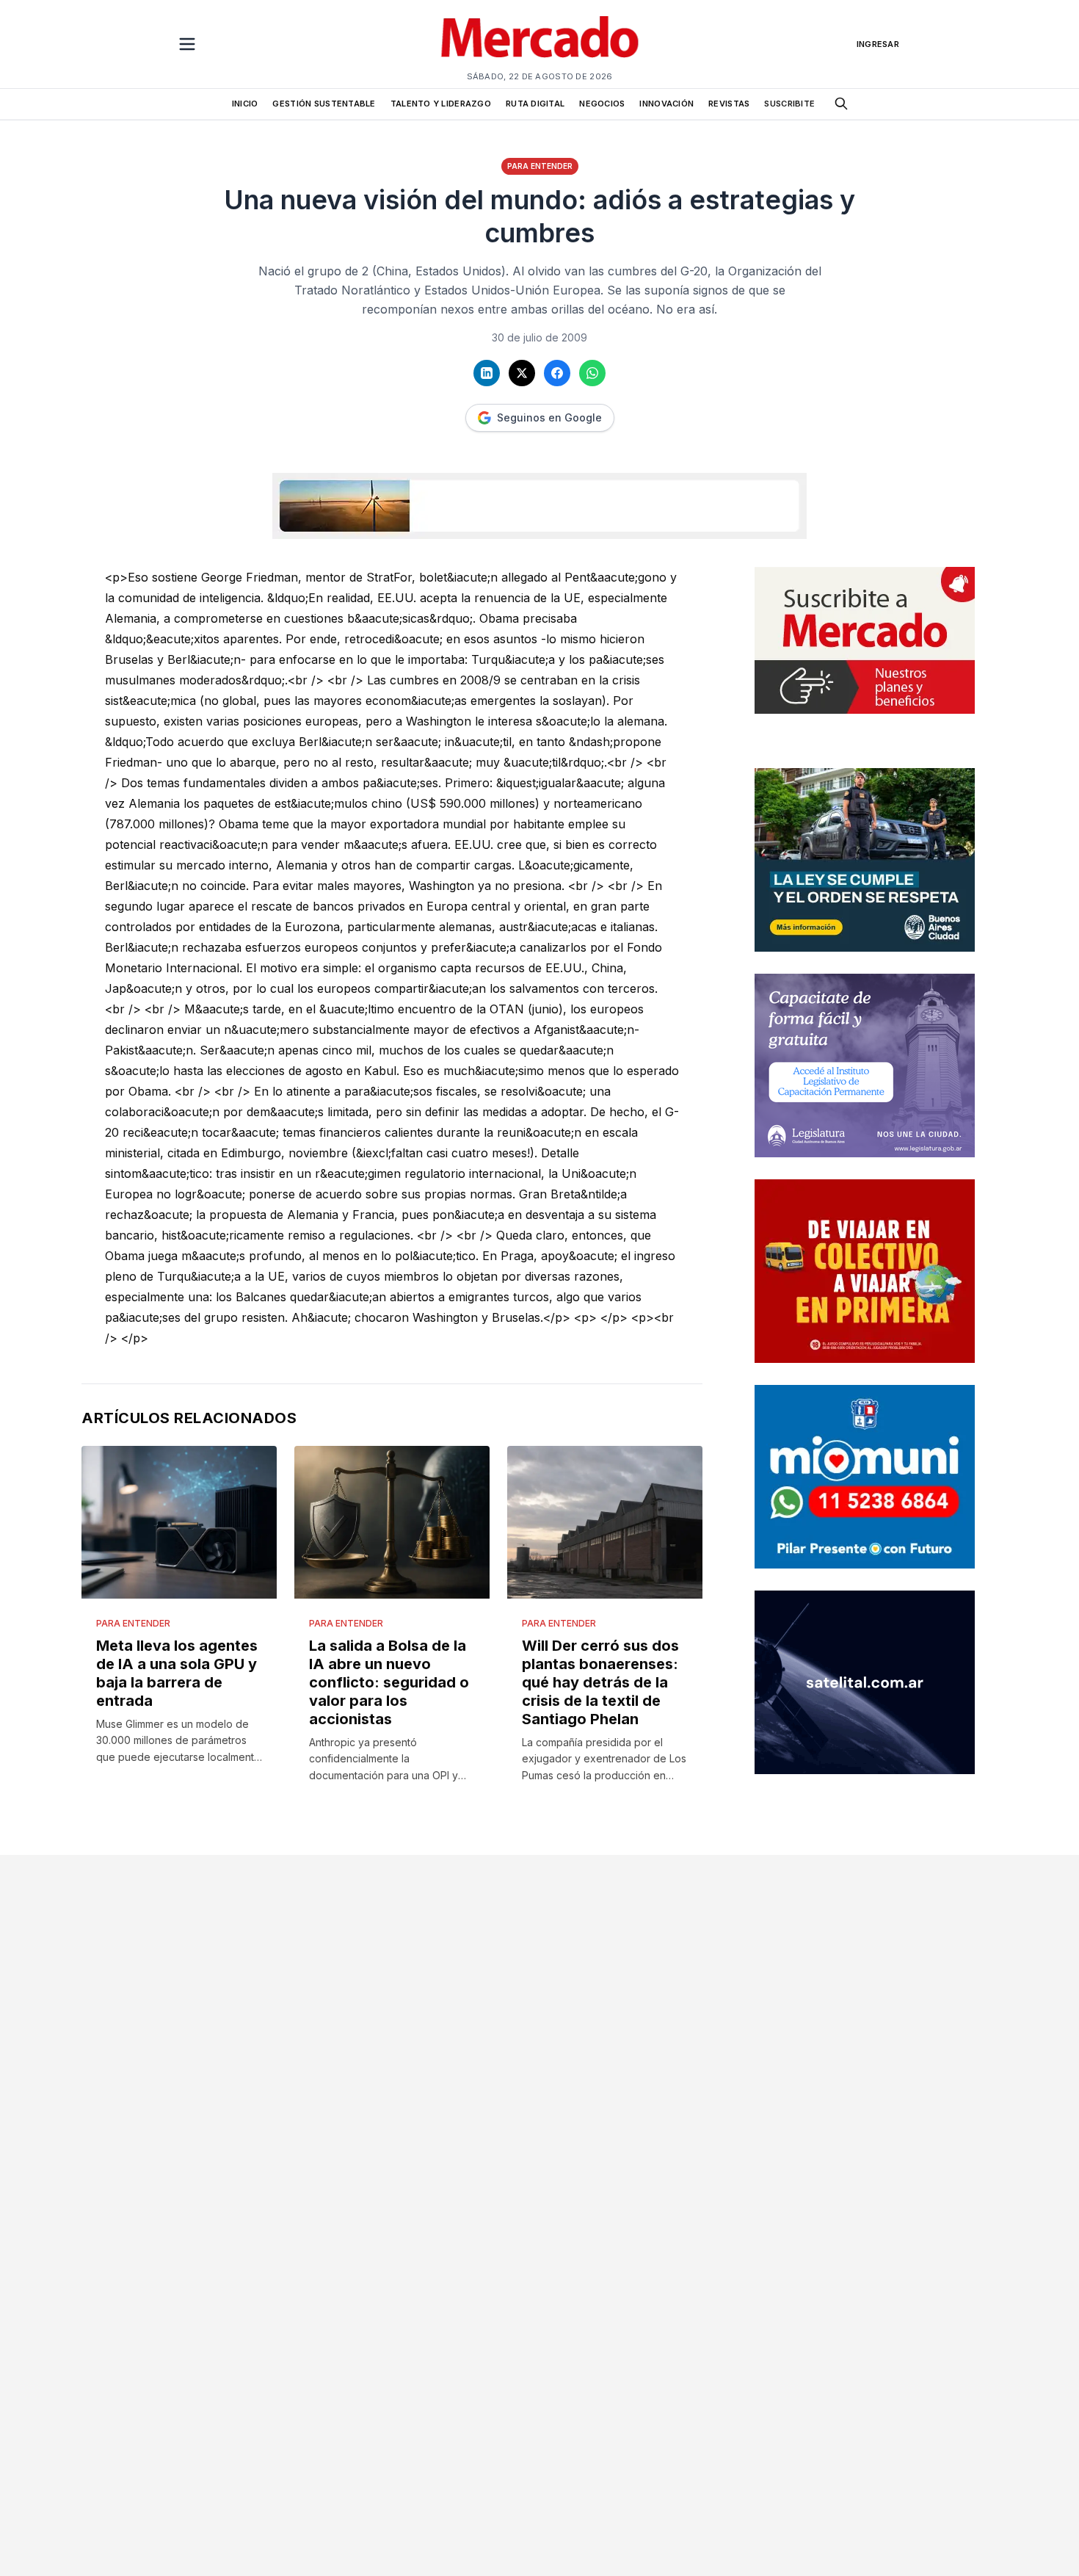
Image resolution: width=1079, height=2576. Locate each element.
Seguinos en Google (549, 417)
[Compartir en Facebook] (557, 373)
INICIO (245, 104)
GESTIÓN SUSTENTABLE (324, 104)
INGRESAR (878, 44)
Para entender (540, 166)
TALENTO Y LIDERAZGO (441, 104)
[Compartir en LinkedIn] (487, 373)
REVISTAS (729, 104)
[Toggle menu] (187, 44)
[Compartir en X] (522, 373)
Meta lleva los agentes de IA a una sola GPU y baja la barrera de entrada (177, 1673)
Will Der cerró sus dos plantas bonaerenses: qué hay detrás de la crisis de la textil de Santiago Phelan (600, 1682)
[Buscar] (841, 104)
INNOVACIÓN (666, 104)
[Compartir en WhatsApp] (592, 373)
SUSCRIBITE (789, 104)
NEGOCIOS (602, 104)
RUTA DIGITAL (535, 104)
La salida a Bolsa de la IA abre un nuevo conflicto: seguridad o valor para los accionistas (389, 1682)
